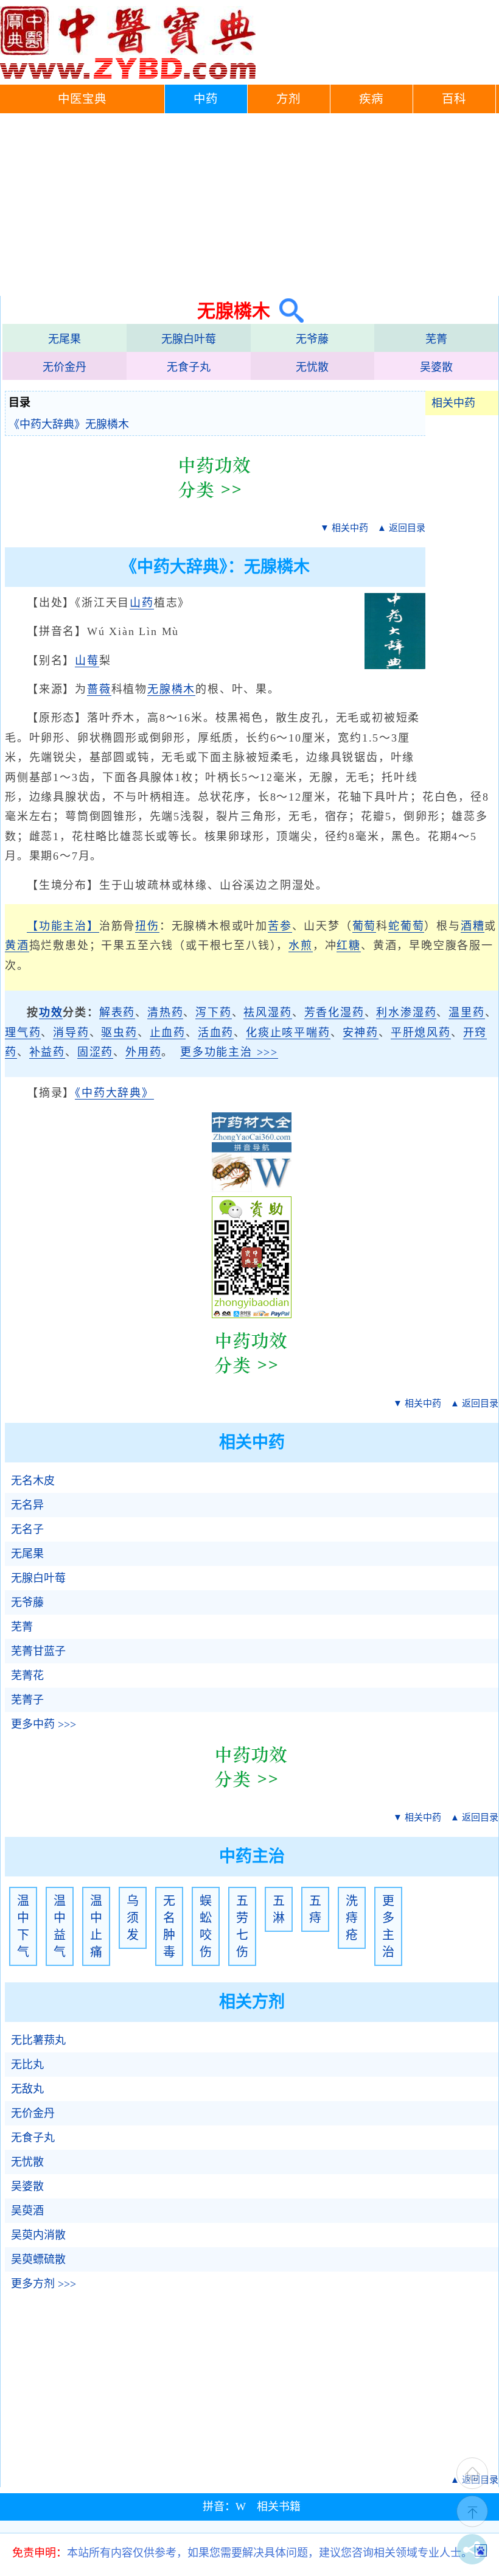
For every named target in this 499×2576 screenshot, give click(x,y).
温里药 (466, 1013)
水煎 (301, 946)
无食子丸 (189, 367)
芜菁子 (27, 1700)
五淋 (279, 1909)
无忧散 (312, 367)
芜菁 (436, 339)
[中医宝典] (128, 76)
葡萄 (365, 926)
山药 (142, 603)
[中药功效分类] (215, 507)
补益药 (47, 1052)
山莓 (87, 661)
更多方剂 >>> (44, 2284)
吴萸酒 (27, 2211)
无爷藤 (312, 339)
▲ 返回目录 (401, 528)
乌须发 (133, 1918)
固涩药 (95, 1052)
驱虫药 (119, 1033)
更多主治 (388, 1926)
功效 (51, 1013)
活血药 (216, 1033)
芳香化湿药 (334, 1013)
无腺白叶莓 (189, 339)
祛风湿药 (267, 1013)
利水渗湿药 (406, 1013)
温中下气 (23, 1926)
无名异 (27, 1505)
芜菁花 (27, 1676)
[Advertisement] (249, 205)
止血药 (168, 1033)
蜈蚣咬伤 (206, 1926)
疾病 (371, 99)
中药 (206, 99)
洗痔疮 (352, 1918)
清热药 (165, 1013)
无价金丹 (65, 367)
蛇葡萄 (406, 926)
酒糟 (473, 926)
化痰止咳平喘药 (288, 1033)
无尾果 (65, 339)
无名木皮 (33, 1481)
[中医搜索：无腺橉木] (287, 311)
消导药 (71, 1033)
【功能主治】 (63, 926)
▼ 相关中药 (344, 528)
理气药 (23, 1033)
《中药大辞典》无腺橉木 (69, 424)
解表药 (117, 1013)
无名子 (27, 1529)
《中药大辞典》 (114, 1093)
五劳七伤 (242, 1926)
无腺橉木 (171, 689)
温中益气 (60, 1926)
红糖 (349, 946)
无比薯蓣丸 (38, 2040)
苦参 (280, 926)
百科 (454, 99)
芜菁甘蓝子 (38, 1651)
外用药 (143, 1052)
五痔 (315, 1909)
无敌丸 (27, 2089)
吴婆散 (436, 367)
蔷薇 (99, 689)
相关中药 (453, 403)
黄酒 (17, 946)
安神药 (361, 1033)
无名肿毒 (169, 1926)
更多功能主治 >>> (229, 1052)
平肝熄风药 (421, 1033)
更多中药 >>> (44, 1724)
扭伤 (147, 926)
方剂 (288, 99)
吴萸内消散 (38, 2235)
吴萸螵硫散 (38, 2259)
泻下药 (213, 1013)
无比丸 (27, 2065)
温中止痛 (96, 1926)
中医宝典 (82, 99)
